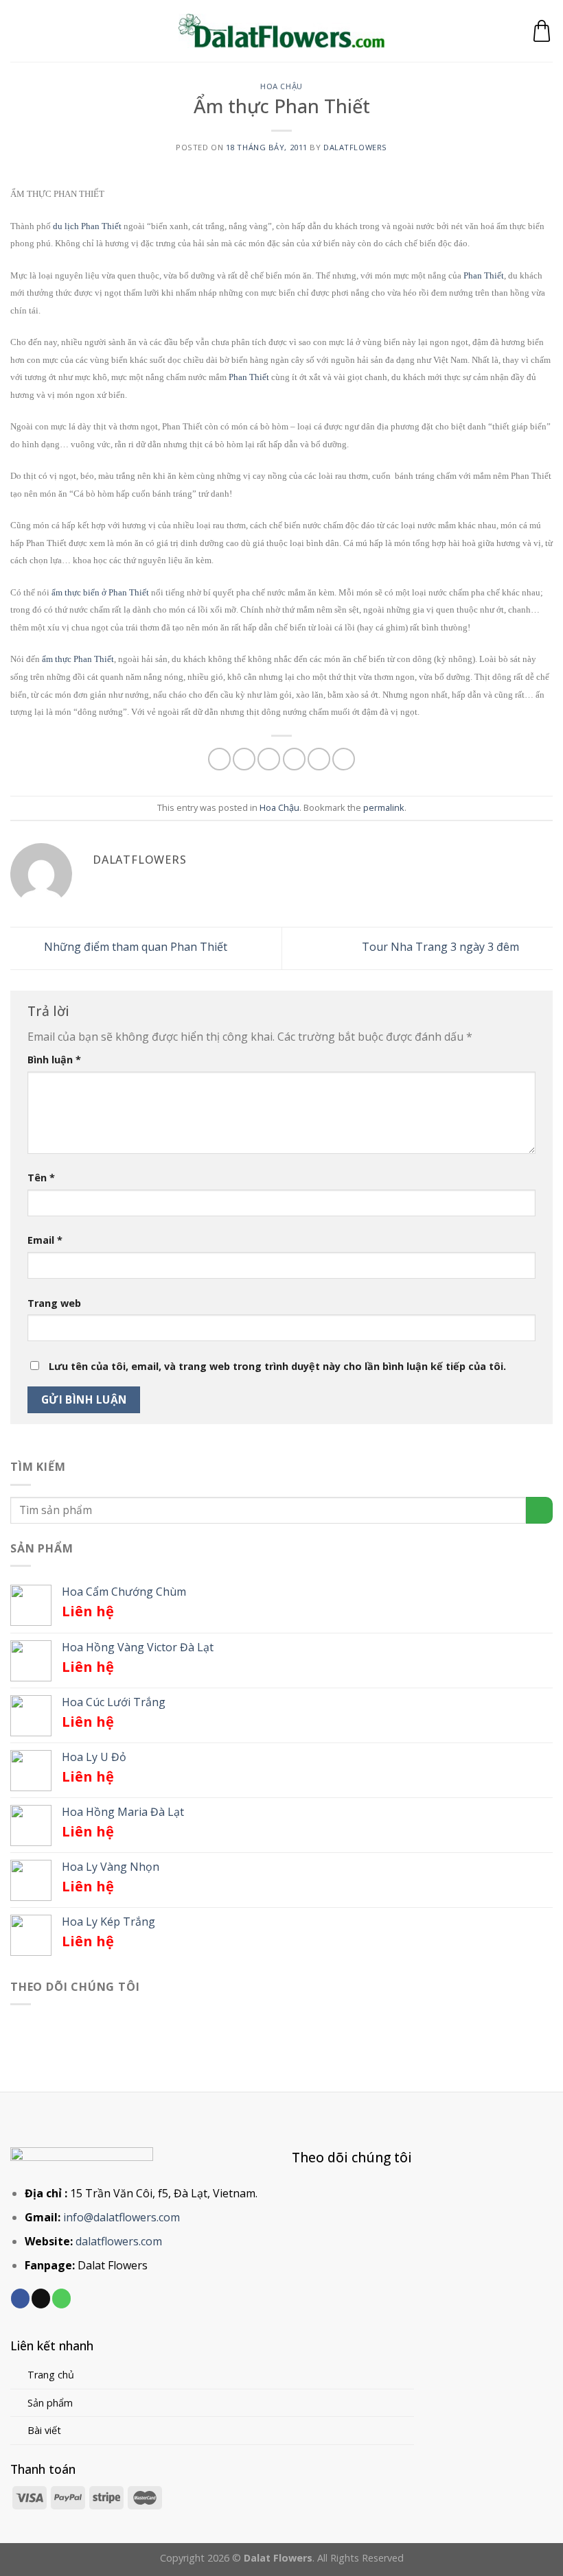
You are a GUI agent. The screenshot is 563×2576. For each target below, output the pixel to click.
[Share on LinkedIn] (344, 759)
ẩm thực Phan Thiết (78, 659)
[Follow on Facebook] (20, 2298)
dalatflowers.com (119, 2241)
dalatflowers (355, 147)
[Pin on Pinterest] (319, 759)
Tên (41, 1178)
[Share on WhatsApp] (219, 759)
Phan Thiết (484, 275)
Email (45, 1240)
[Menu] (19, 31)
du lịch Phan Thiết (87, 226)
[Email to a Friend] (294, 759)
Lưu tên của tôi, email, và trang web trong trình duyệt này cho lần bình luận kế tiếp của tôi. (277, 1366)
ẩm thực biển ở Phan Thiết (100, 592)
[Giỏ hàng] (542, 31)
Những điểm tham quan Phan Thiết (134, 947)
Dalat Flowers (113, 2265)
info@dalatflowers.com (122, 2217)
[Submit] (539, 1510)
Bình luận (54, 1060)
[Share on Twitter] (269, 759)
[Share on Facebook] (244, 759)
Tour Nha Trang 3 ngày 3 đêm (442, 947)
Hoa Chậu (281, 86)
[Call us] (61, 2298)
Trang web (54, 1303)
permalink (384, 807)
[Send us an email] (41, 2298)
